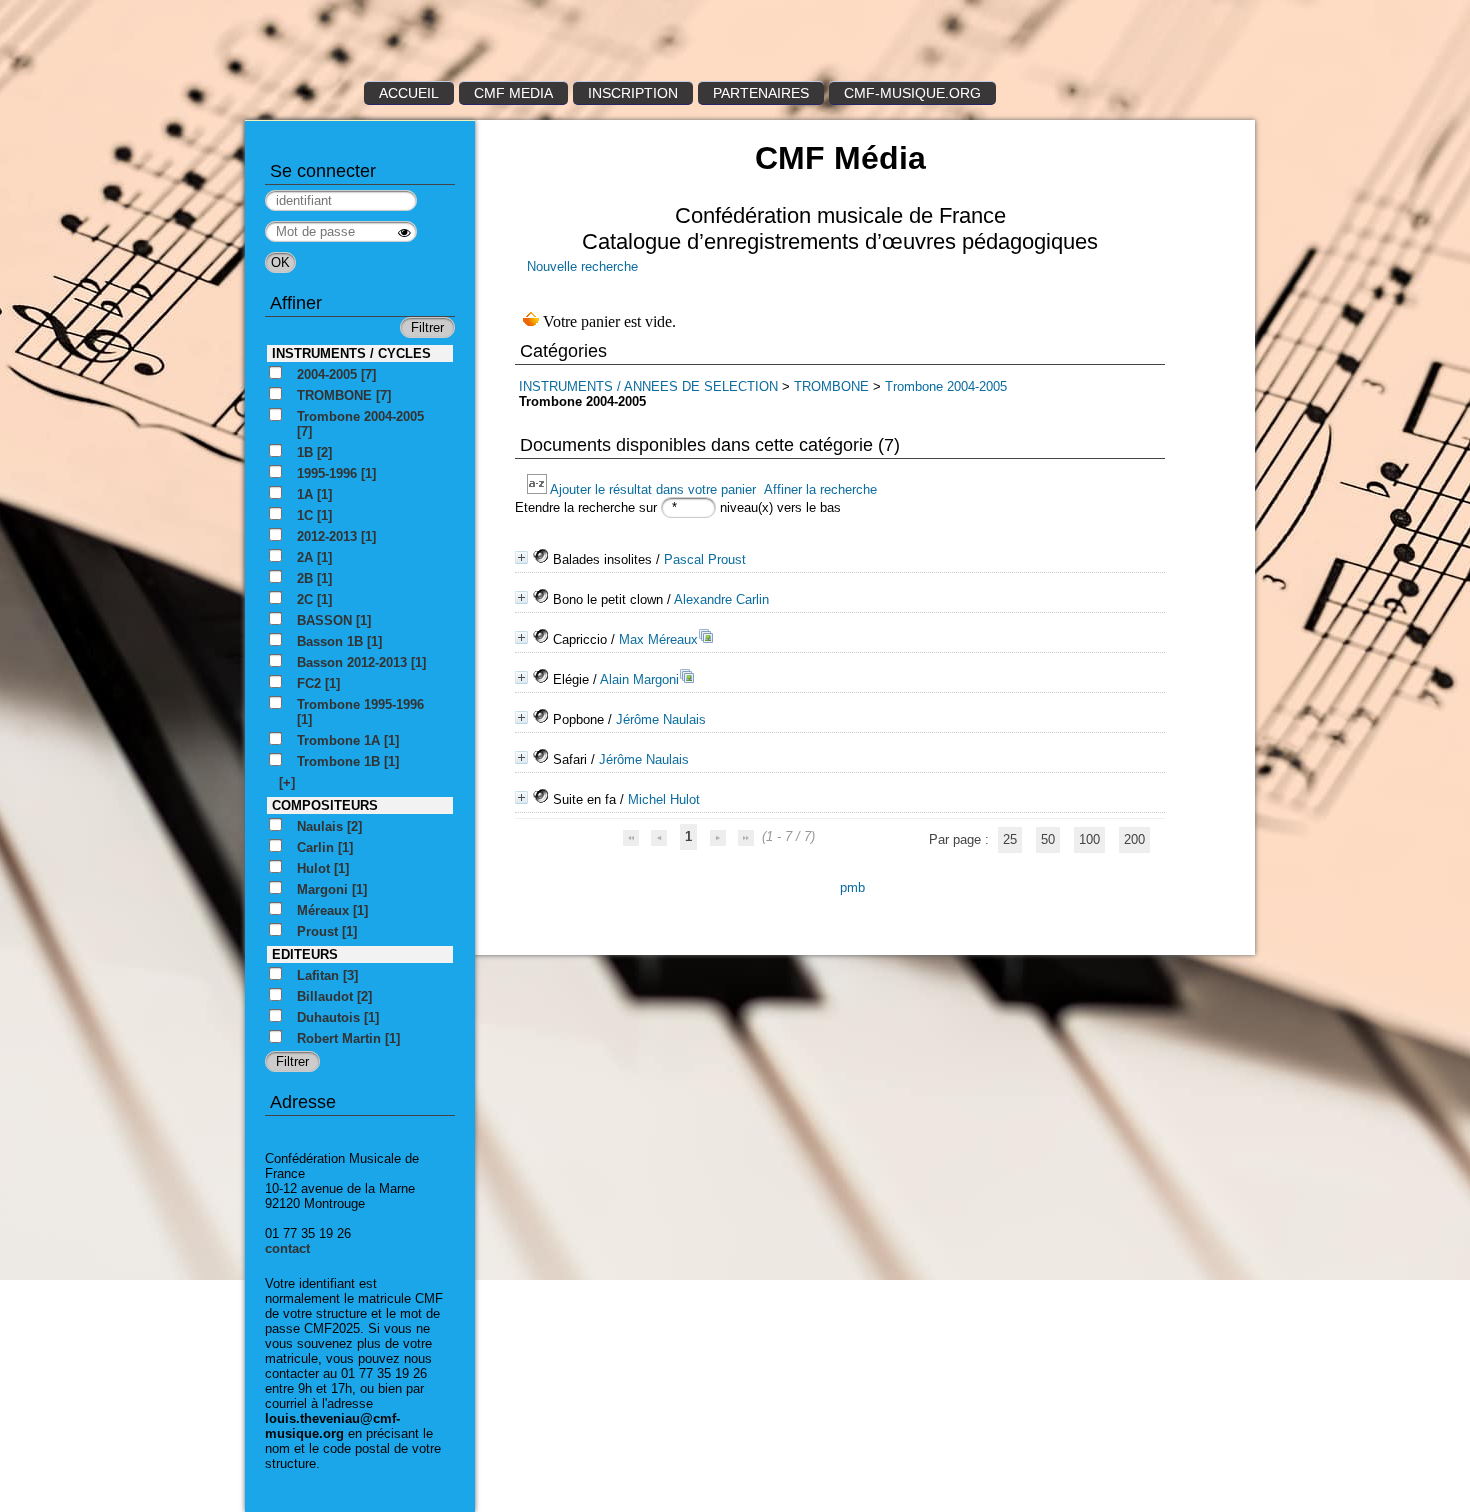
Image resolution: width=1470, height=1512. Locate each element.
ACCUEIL (409, 93)
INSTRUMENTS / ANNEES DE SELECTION (648, 386)
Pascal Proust (705, 559)
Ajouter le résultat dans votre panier (653, 489)
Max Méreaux (658, 639)
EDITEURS (305, 954)
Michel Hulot (664, 799)
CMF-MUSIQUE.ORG (912, 93)
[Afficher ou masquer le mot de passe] (404, 232)
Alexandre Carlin (721, 599)
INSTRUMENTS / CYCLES (351, 353)
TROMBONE (833, 386)
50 (1048, 839)
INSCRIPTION (633, 93)
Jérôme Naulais (661, 719)
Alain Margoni (639, 679)
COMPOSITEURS (325, 805)
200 (1134, 839)
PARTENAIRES (761, 93)
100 (1089, 839)
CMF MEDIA (513, 93)
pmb (852, 887)
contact (287, 1248)
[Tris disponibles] (538, 489)
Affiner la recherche (820, 489)
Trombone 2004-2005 (946, 386)
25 (1010, 839)
